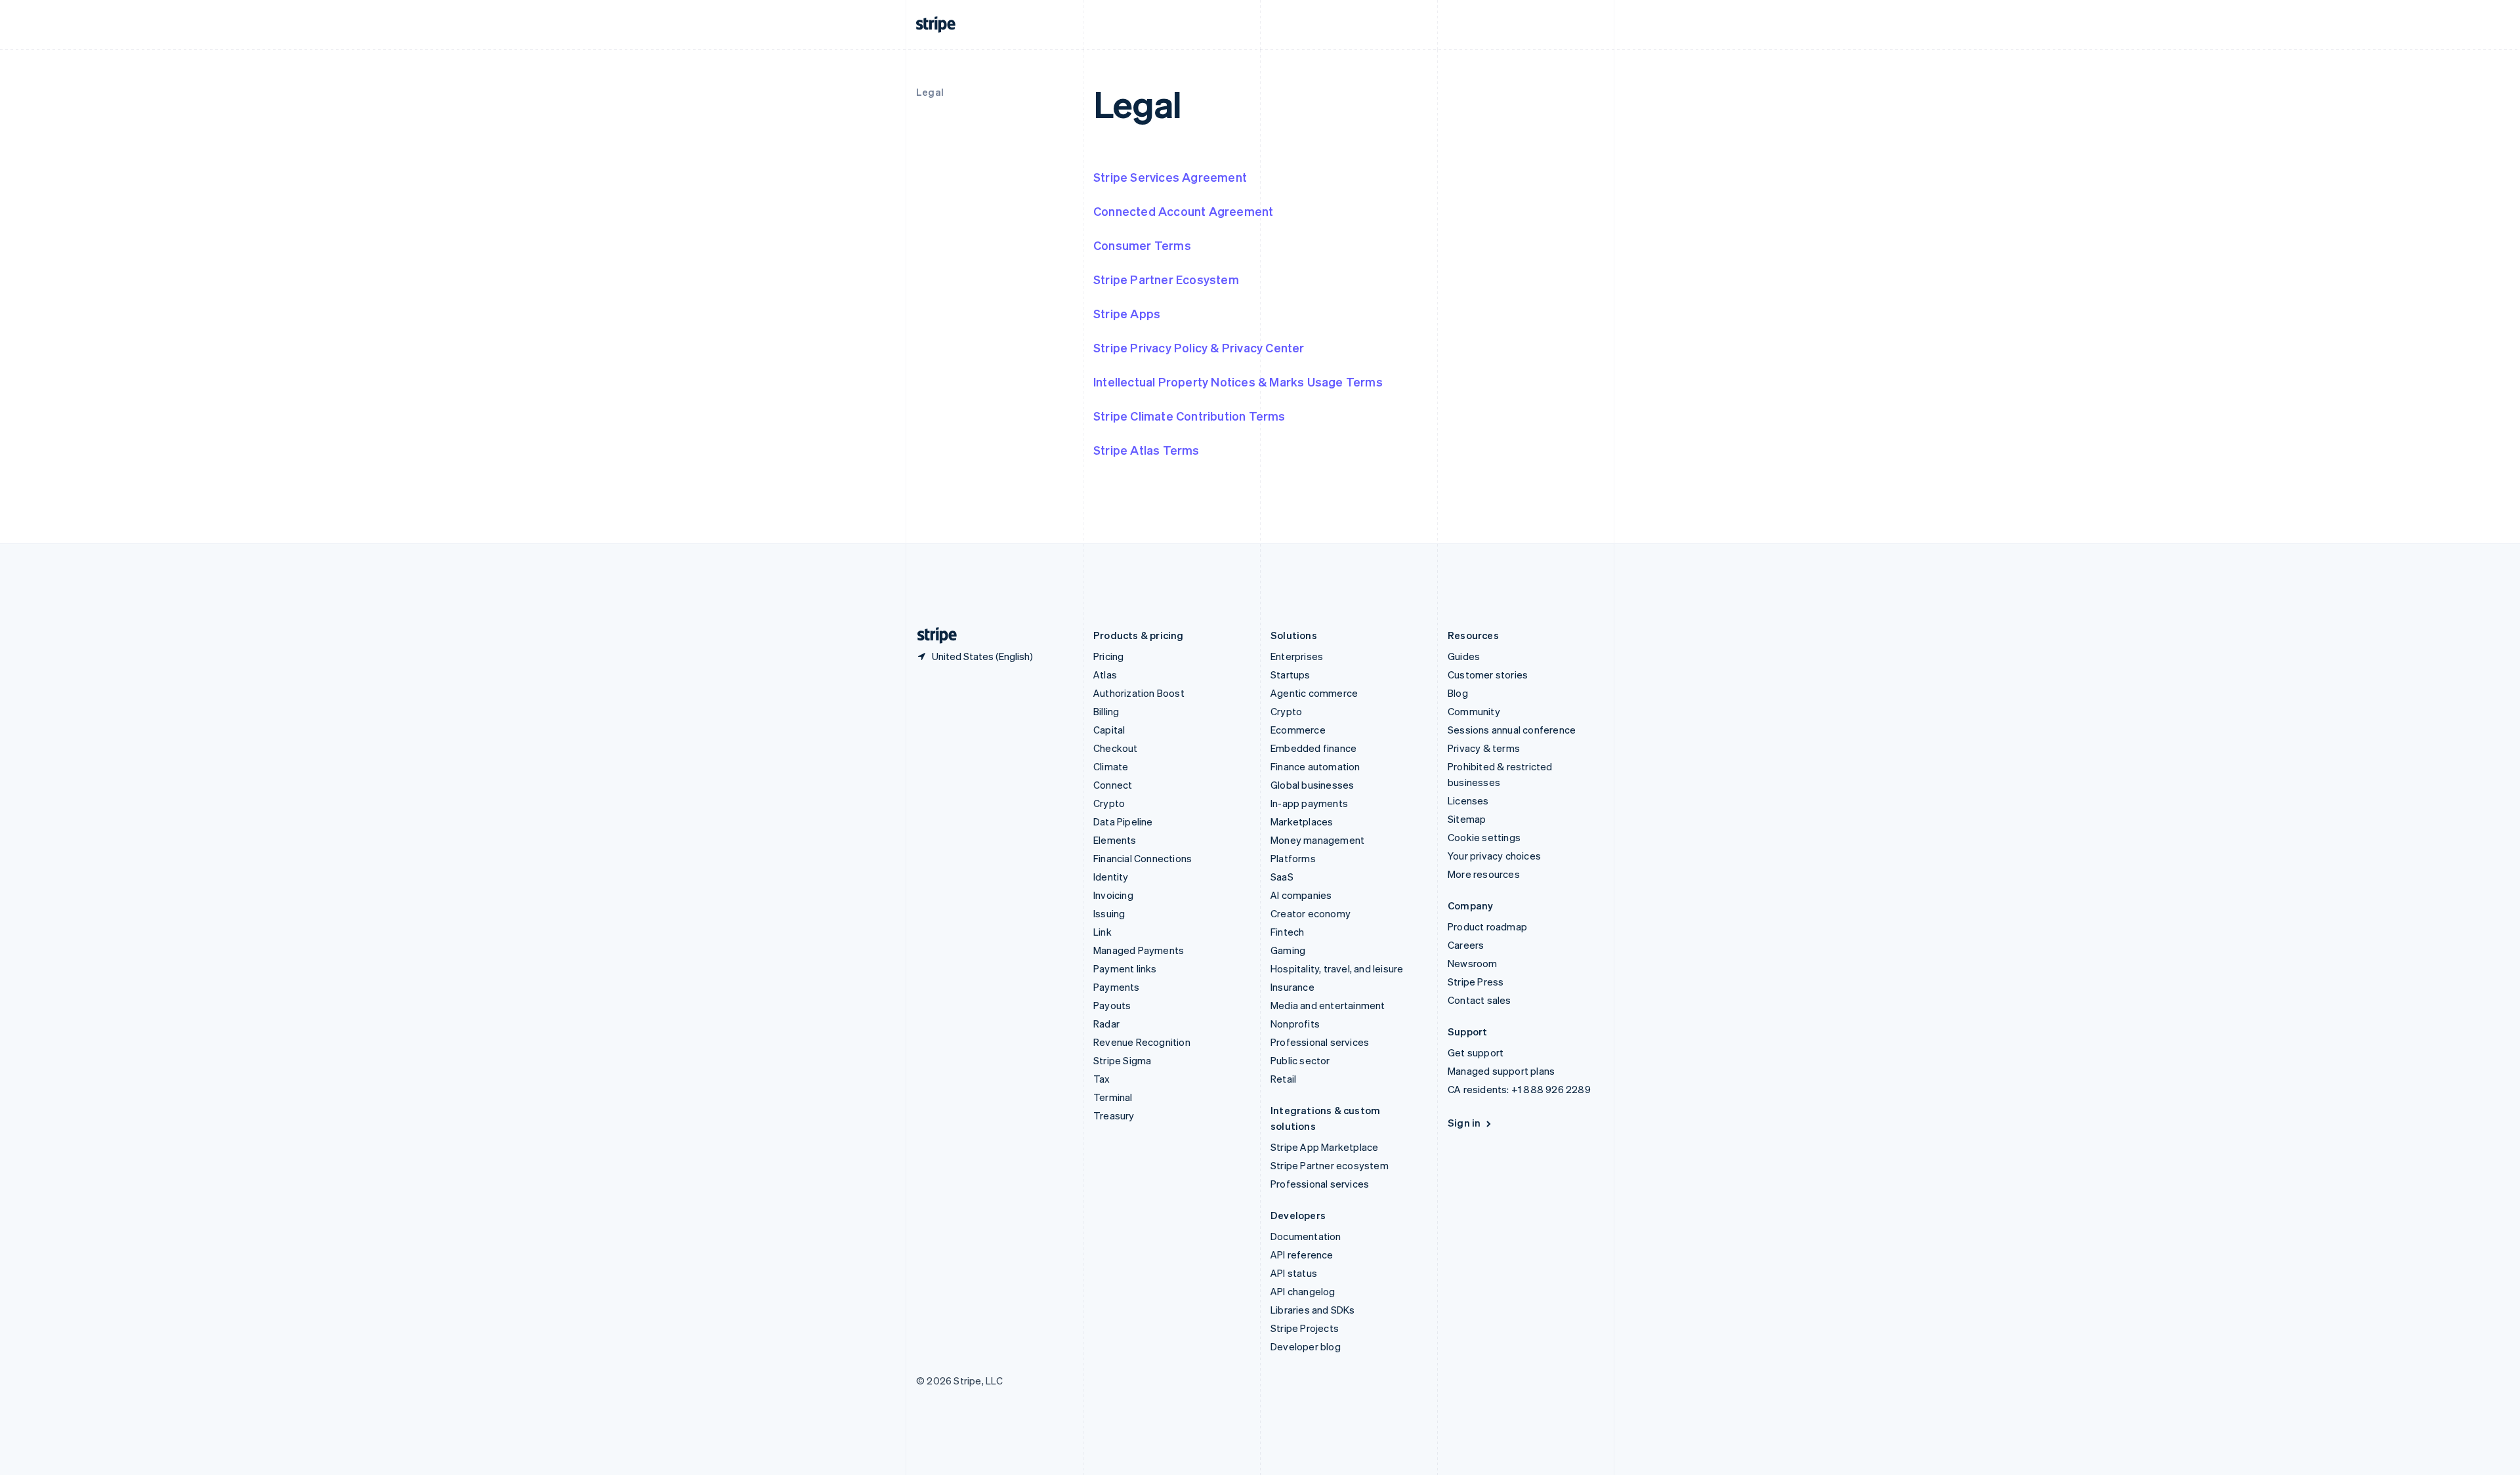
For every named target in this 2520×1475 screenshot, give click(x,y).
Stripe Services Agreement (1170, 177)
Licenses (1468, 800)
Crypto (1109, 803)
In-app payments (1309, 803)
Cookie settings (1484, 837)
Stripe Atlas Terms (1146, 450)
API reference (1302, 1255)
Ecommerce (1298, 730)
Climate (1111, 766)
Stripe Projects (1305, 1328)
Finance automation (1315, 766)
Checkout (1116, 748)
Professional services (1320, 1042)
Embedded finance (1313, 748)
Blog (1458, 693)
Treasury (1114, 1115)
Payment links (1125, 968)
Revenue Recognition (1142, 1042)
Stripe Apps (1127, 313)
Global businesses (1312, 785)
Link (1102, 932)
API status (1294, 1273)
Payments (1117, 987)
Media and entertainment (1328, 1005)
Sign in (1464, 1123)
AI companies (1301, 895)
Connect (1113, 785)
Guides (1464, 656)
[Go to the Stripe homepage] (932, 635)
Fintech (1287, 932)
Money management (1317, 840)
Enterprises (1297, 656)
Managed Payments (1139, 950)
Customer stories (1488, 675)
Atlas (1105, 675)
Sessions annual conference (1512, 730)
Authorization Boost (1139, 693)
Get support (1476, 1052)
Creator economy (1311, 913)
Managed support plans (1501, 1071)
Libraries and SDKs (1313, 1310)
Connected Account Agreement (1183, 211)
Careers (1466, 945)
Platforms (1293, 858)
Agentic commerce (1314, 693)
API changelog (1303, 1291)
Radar (1106, 1024)
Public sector (1300, 1060)
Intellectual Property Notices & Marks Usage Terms (1238, 382)
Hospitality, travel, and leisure (1337, 968)
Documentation (1306, 1236)
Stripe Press (1476, 982)
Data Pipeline (1123, 821)
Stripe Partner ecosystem (1330, 1165)
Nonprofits (1295, 1024)
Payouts (1112, 1005)
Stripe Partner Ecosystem (1166, 279)
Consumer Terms (1142, 245)
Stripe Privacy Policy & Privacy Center (1199, 347)
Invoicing (1113, 895)
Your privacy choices (1494, 856)
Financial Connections (1143, 858)
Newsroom (1473, 963)
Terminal (1113, 1097)
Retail (1283, 1079)
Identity (1111, 877)
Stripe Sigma (1122, 1060)
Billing (1106, 711)
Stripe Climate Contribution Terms (1189, 416)
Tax (1102, 1079)
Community (1474, 711)
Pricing (1108, 656)
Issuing (1109, 913)
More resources (1484, 874)
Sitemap (1467, 819)
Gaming (1288, 950)
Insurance (1292, 987)
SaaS (1282, 877)
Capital (1109, 730)
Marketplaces (1302, 821)
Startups (1291, 675)
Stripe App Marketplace (1324, 1147)
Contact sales (1480, 1000)
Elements (1115, 840)
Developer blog (1306, 1346)
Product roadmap (1487, 926)
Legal (930, 92)
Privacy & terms (1484, 748)
